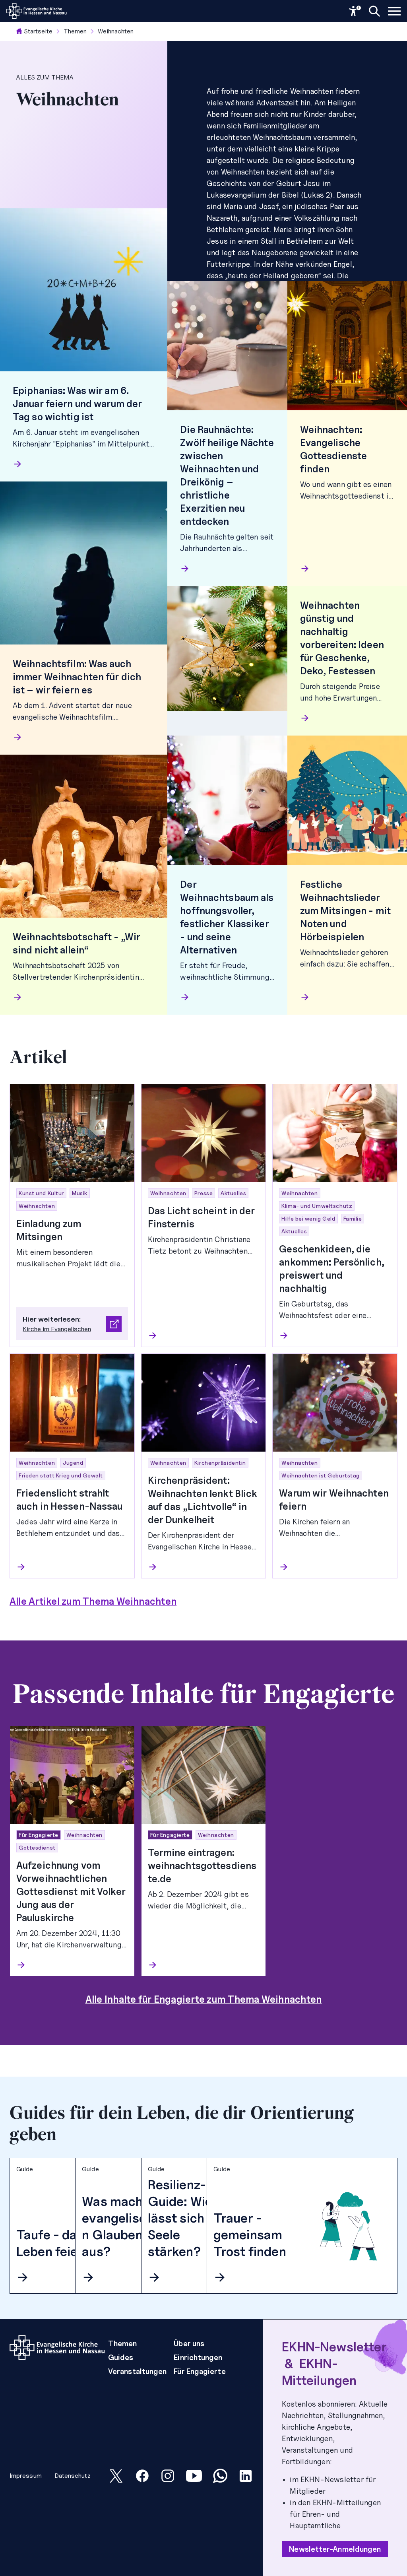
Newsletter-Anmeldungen (335, 2549)
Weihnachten (116, 31)
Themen (75, 31)
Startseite (38, 31)
